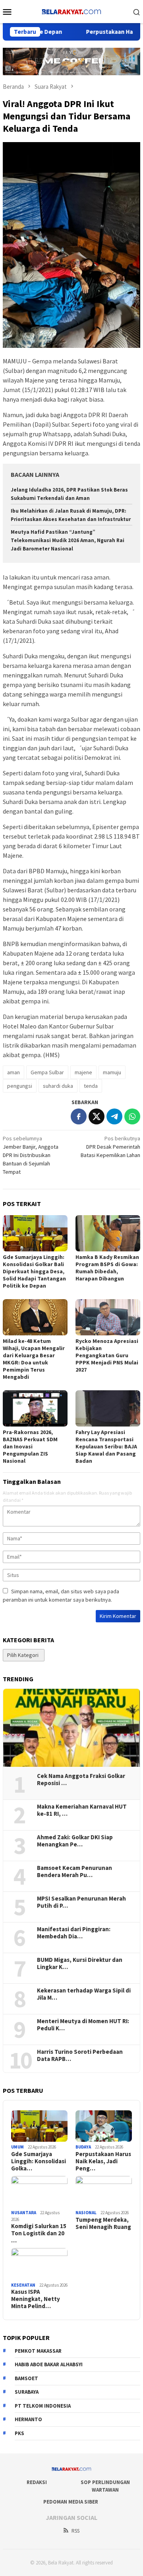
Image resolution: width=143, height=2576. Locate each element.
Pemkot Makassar (38, 2351)
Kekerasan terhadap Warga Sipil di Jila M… (84, 1994)
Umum (17, 2147)
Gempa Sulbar (47, 1072)
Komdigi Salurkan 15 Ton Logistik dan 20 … (39, 2233)
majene (83, 1072)
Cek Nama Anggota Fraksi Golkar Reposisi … (81, 1780)
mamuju (112, 1072)
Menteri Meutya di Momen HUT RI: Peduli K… (83, 2025)
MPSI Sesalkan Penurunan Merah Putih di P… (81, 1902)
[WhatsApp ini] (132, 1116)
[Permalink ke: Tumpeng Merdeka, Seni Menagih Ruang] (104, 2192)
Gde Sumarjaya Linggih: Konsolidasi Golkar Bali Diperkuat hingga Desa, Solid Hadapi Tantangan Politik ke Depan (34, 1271)
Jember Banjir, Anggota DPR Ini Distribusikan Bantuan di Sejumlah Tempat (31, 1155)
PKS (19, 2433)
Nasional (86, 2213)
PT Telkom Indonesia (43, 2406)
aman (14, 1072)
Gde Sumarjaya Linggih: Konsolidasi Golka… (39, 2161)
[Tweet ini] (97, 1116)
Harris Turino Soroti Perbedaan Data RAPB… (80, 2055)
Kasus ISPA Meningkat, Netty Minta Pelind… (36, 2299)
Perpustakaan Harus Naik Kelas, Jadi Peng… (103, 2161)
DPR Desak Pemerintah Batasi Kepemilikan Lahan (110, 1147)
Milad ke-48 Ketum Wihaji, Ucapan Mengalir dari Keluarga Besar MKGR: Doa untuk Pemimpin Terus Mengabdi (34, 1359)
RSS (75, 2531)
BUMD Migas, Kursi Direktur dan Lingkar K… (80, 1963)
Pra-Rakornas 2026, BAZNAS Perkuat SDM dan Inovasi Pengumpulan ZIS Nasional (30, 1446)
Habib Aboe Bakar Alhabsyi (49, 2364)
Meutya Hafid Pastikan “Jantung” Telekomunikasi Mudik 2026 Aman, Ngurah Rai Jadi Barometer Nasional (68, 540)
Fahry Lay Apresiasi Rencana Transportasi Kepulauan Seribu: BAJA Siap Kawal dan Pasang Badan (106, 1446)
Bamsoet (26, 2378)
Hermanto (28, 2419)
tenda (91, 1086)
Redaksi (37, 2482)
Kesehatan (23, 2285)
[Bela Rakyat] (71, 11)
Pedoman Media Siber (71, 2502)
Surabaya (27, 2392)
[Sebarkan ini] (79, 1116)
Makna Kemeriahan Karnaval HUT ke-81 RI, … (82, 1810)
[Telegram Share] (114, 1116)
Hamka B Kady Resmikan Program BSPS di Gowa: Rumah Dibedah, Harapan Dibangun (107, 1268)
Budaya (83, 2147)
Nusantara (24, 2213)
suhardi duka (58, 1086)
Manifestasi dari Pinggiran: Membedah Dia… (74, 1933)
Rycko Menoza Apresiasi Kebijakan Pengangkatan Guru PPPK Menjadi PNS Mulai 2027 (107, 1355)
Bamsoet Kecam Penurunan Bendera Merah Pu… (74, 1872)
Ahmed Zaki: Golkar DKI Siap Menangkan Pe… (75, 1841)
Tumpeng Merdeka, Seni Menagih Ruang (103, 2223)
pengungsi (20, 1086)
